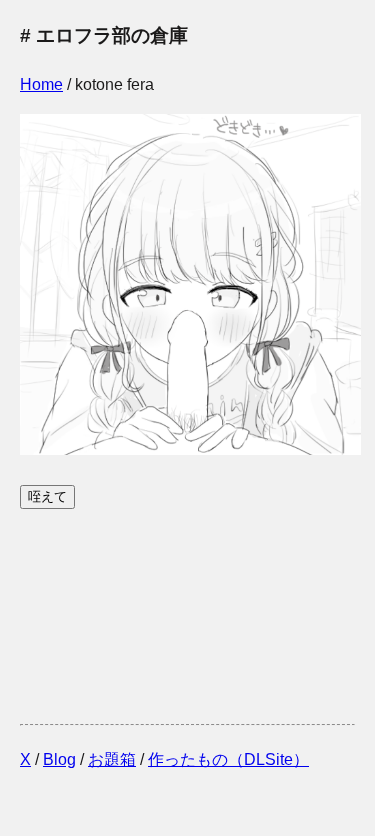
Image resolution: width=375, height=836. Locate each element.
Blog (59, 759)
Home (41, 84)
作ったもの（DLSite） (228, 759)
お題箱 (112, 759)
